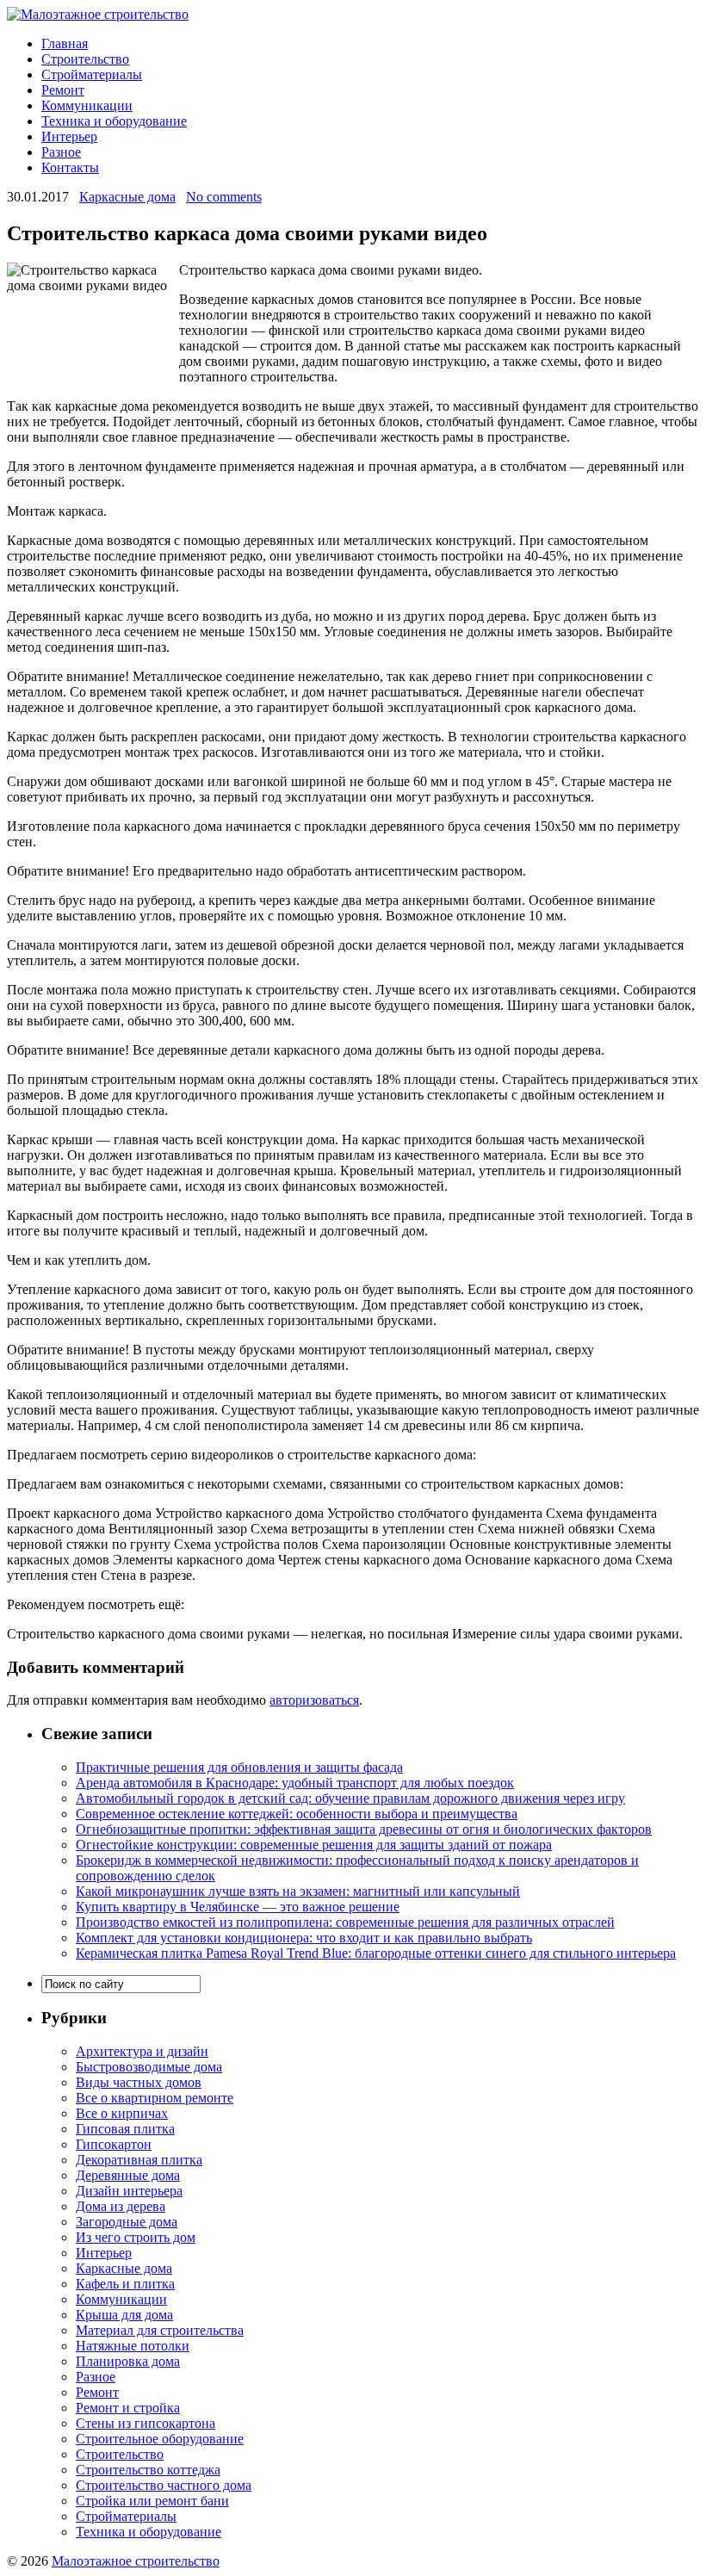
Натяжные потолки (133, 2346)
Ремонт (63, 90)
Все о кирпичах (122, 2113)
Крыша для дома (124, 2315)
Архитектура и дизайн (142, 2051)
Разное (61, 152)
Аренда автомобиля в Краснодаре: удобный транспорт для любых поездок (295, 1783)
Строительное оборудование (160, 2439)
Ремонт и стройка (128, 2408)
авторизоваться (314, 1700)
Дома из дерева (121, 2206)
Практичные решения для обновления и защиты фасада (239, 1767)
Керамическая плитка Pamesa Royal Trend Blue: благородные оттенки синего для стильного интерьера (376, 1953)
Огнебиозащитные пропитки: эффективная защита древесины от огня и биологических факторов (364, 1829)
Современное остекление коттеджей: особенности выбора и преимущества (297, 1814)
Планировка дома (128, 2361)
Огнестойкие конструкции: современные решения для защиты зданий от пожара (314, 1845)
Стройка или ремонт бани (152, 2501)
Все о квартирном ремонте (155, 2098)
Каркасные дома (127, 197)
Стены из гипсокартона (146, 2423)
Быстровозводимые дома (149, 2067)
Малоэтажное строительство (136, 2561)
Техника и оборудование (114, 121)
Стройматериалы (92, 74)
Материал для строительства (160, 2330)
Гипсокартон (114, 2144)
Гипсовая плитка (125, 2129)
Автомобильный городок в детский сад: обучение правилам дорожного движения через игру (350, 1798)
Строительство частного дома (164, 2485)
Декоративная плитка (139, 2160)
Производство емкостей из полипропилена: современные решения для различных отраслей (345, 1922)
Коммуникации (87, 105)
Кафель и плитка (125, 2284)
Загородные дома (127, 2222)
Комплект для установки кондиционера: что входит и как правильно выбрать (304, 1938)
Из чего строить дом (136, 2237)
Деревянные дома (128, 2175)
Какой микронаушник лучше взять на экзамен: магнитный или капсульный (298, 1891)
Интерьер (69, 136)
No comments (224, 197)
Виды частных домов (139, 2082)
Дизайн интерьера (129, 2191)
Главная (65, 43)
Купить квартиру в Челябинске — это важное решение (238, 1907)
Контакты (70, 167)
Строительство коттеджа (148, 2470)
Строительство (85, 59)
